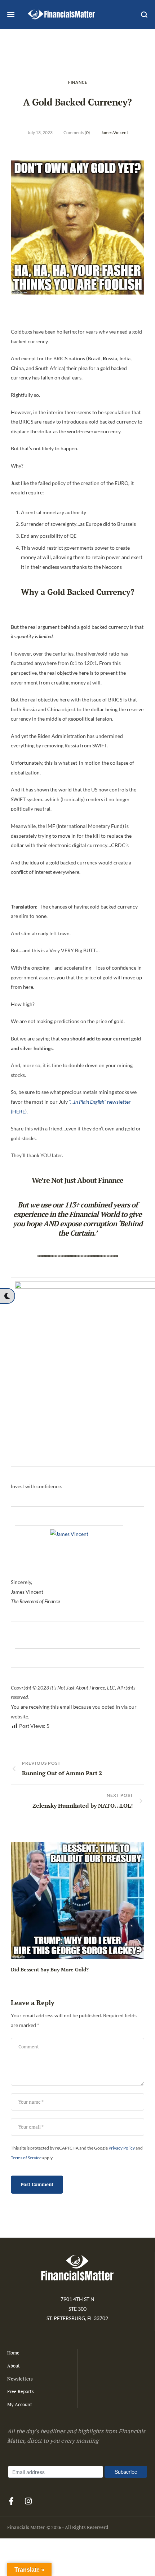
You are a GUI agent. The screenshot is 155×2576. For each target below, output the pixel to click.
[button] (7, 1296)
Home (13, 2353)
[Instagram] (28, 2501)
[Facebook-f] (11, 2501)
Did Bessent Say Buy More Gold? (50, 1969)
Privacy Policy (122, 2148)
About (14, 2366)
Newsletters (20, 2379)
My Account (20, 2404)
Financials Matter (26, 2527)
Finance (78, 82)
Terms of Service (26, 2158)
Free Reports (21, 2391)
